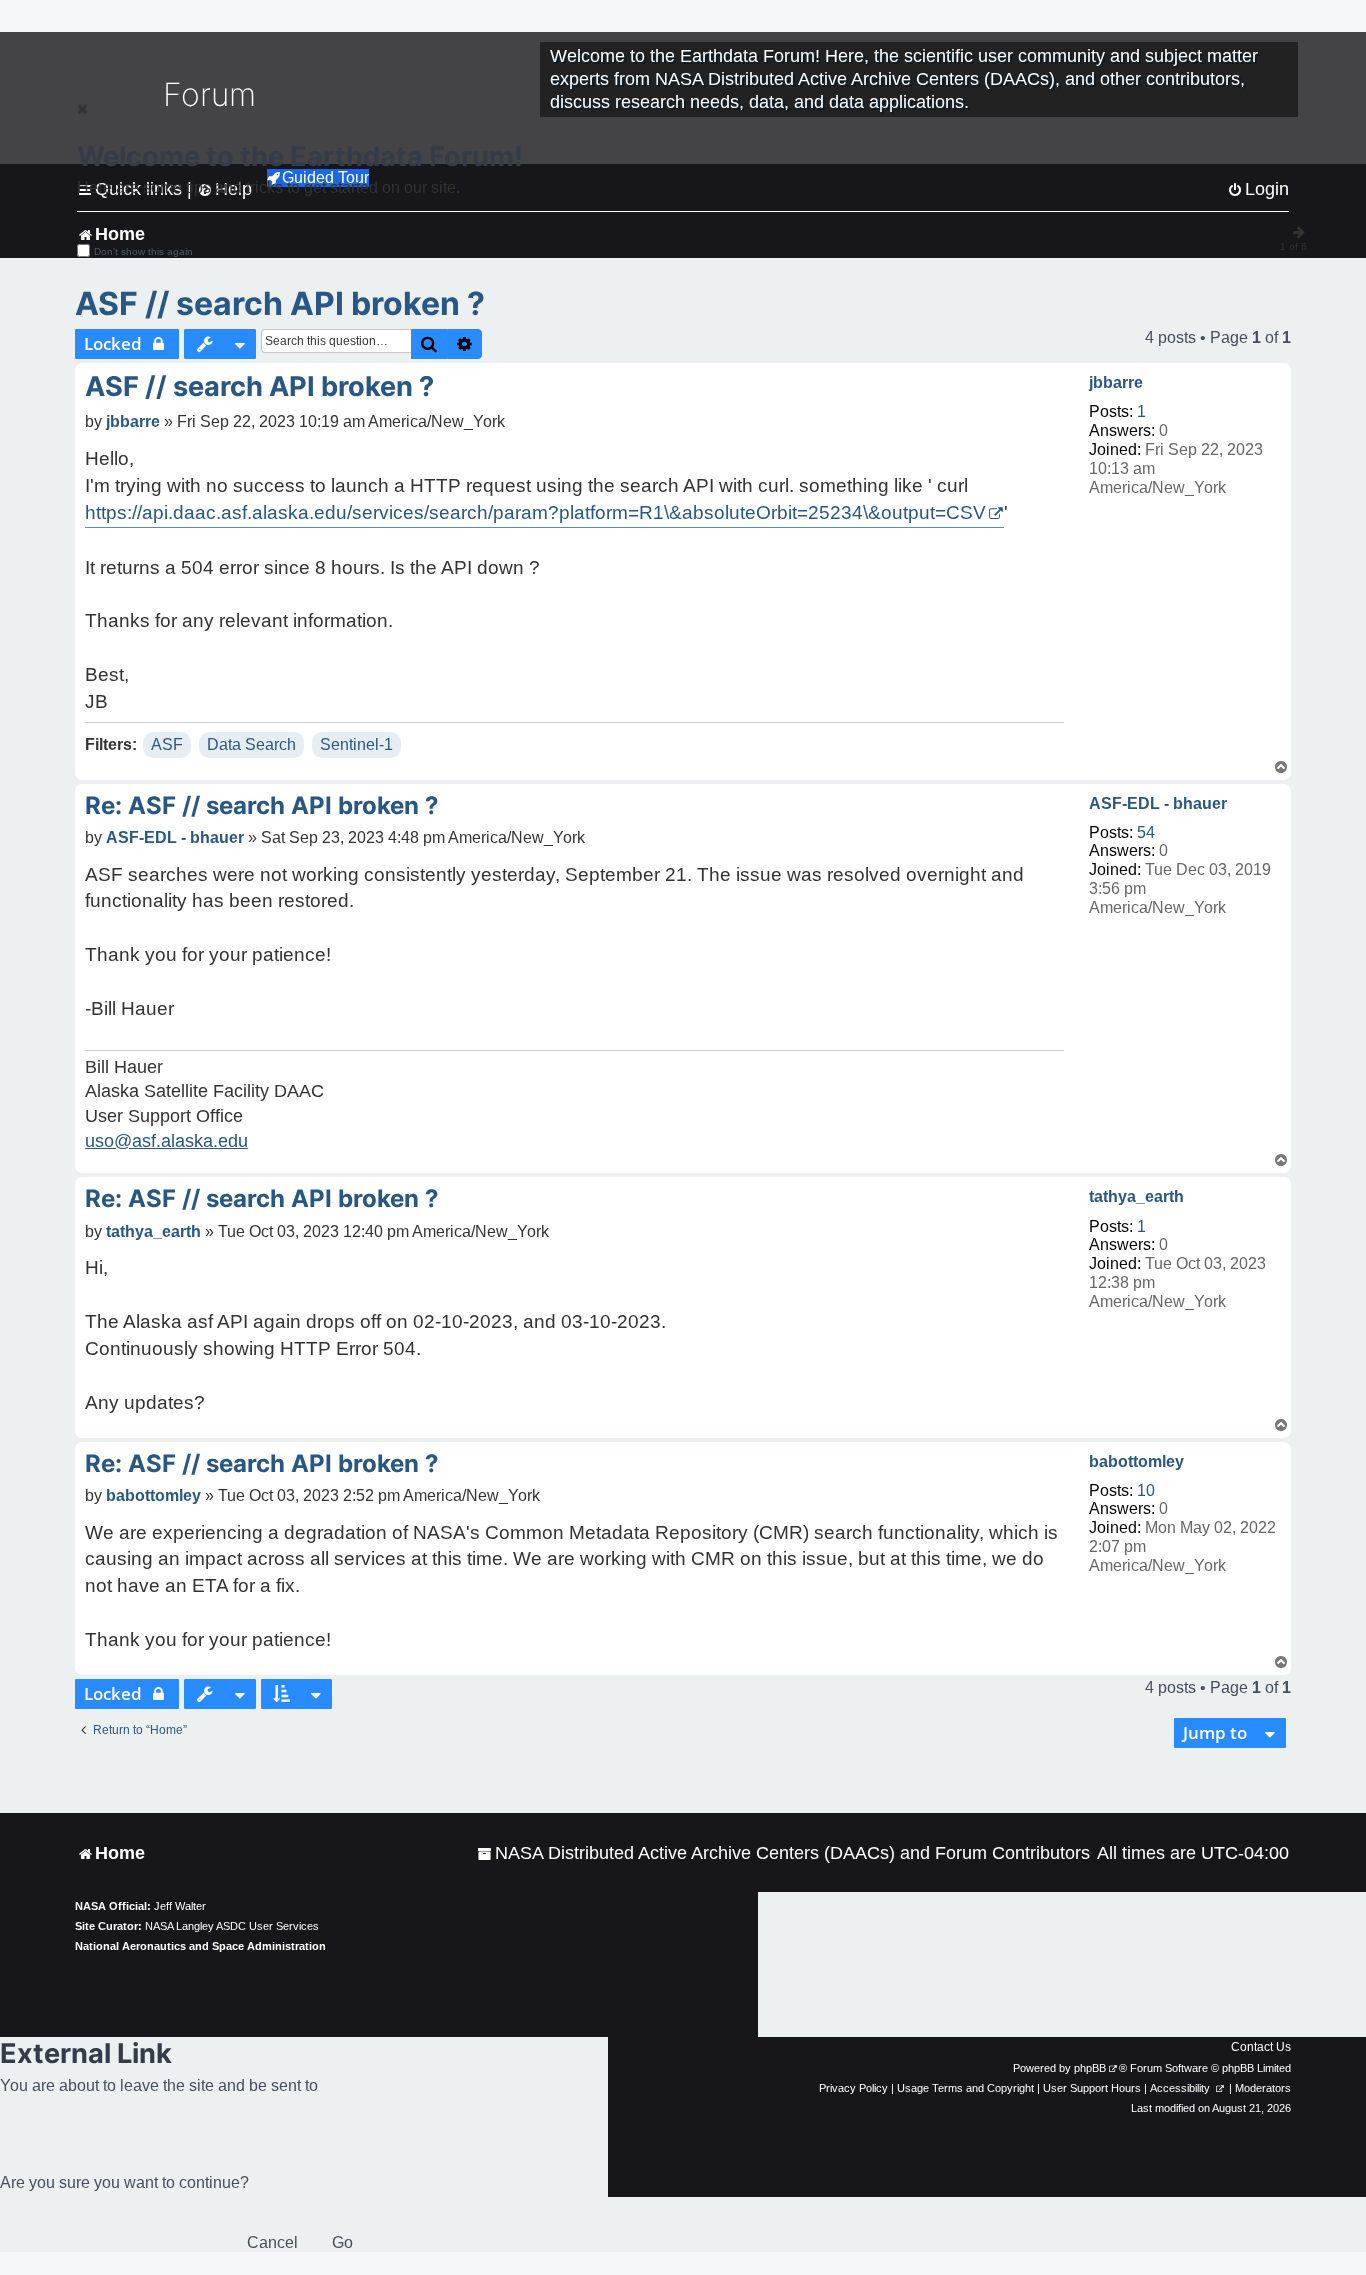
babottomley (1136, 1461)
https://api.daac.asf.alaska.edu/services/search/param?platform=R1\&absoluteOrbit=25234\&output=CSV (535, 512)
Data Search (251, 744)
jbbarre (1116, 382)
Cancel (272, 2242)
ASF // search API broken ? (280, 303)
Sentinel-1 (356, 744)
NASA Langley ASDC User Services (232, 1926)
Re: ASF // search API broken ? (262, 805)
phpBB (1090, 2068)
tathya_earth (1136, 1196)
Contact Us (1261, 2047)
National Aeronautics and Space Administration (200, 1946)
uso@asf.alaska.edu (166, 1141)
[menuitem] (783, 1853)
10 (1146, 1490)
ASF (167, 744)
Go (342, 2242)
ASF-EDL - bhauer (1158, 803)
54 (1146, 832)
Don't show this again (143, 251)
